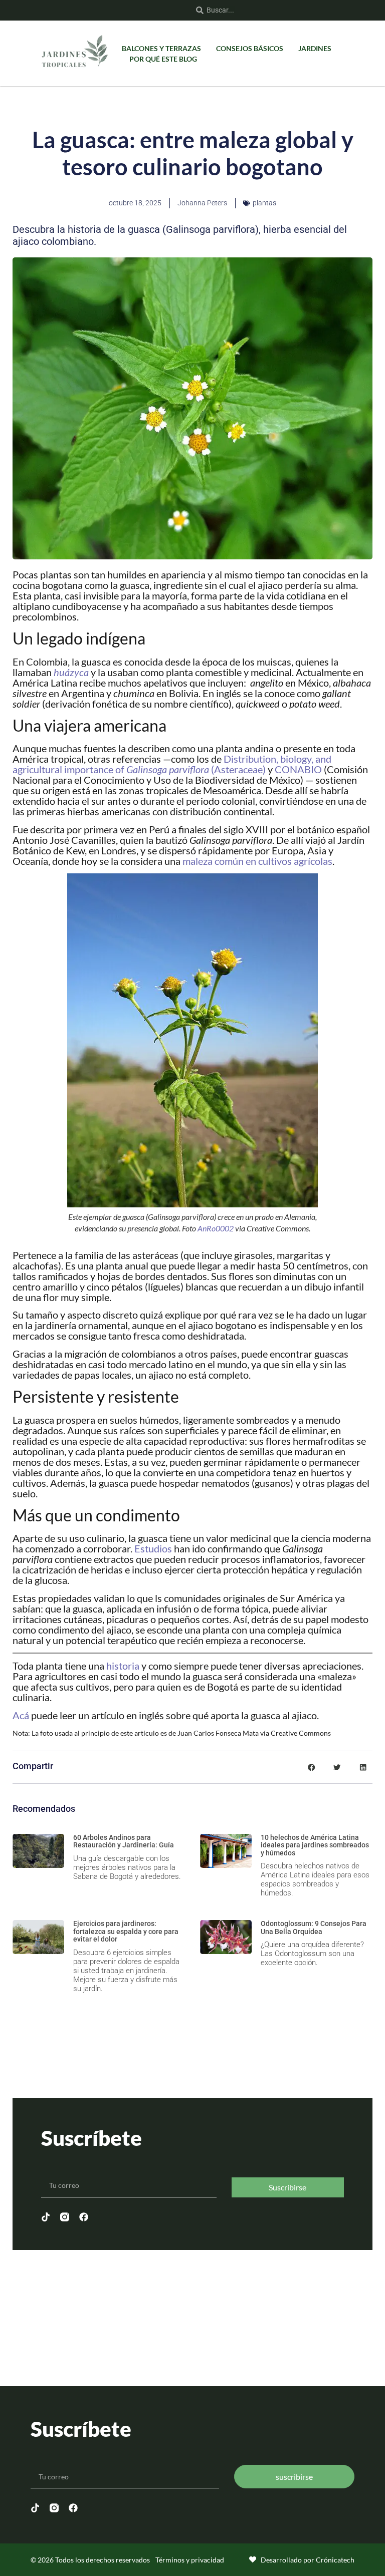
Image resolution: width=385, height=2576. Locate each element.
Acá (21, 1715)
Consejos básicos (250, 48)
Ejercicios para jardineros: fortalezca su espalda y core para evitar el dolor (126, 1931)
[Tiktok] (46, 2217)
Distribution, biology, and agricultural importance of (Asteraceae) (172, 764)
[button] (311, 1767)
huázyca (71, 672)
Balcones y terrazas (161, 48)
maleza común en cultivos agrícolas (257, 861)
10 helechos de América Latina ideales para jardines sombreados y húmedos (315, 1845)
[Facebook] (84, 2217)
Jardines (315, 48)
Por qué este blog (163, 59)
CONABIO (298, 769)
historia (123, 1666)
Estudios (153, 1548)
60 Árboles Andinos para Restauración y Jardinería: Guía (124, 1841)
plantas (264, 203)
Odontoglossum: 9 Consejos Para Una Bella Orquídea (314, 1927)
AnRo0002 (216, 1228)
